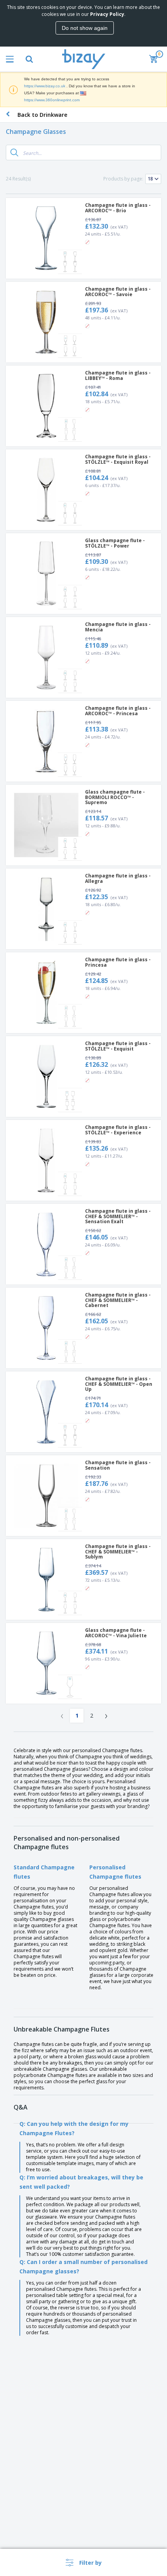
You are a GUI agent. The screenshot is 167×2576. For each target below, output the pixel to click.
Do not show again (85, 28)
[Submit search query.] (14, 153)
